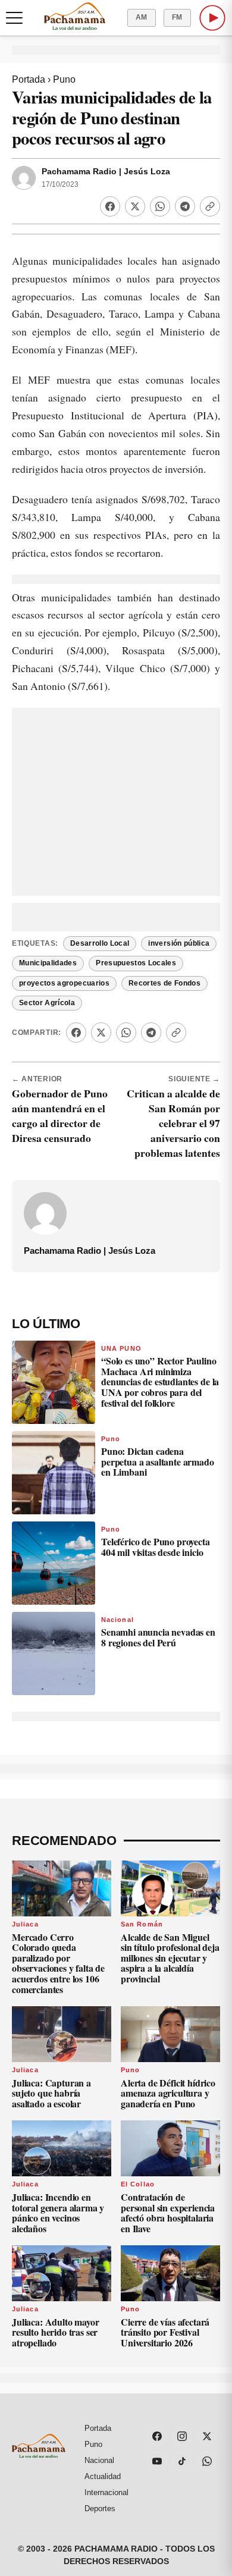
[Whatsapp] (160, 206)
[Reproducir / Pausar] (212, 18)
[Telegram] (185, 206)
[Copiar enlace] (210, 206)
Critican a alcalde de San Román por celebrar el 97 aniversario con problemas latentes (173, 1123)
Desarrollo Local (100, 943)
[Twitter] (135, 206)
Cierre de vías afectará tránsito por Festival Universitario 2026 (165, 2332)
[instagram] (182, 2436)
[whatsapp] (207, 2461)
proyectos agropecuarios (64, 983)
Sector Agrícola (47, 1003)
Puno (64, 79)
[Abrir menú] (14, 18)
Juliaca (25, 1924)
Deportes (100, 2508)
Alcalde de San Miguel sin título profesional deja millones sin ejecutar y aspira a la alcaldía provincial (170, 1958)
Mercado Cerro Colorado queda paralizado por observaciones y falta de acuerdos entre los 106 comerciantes (58, 1963)
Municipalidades (48, 963)
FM (177, 17)
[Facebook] (110, 206)
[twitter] (207, 2436)
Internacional (106, 2492)
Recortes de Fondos (164, 983)
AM (142, 17)
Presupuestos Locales (136, 963)
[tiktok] (182, 2461)
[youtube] (157, 2461)
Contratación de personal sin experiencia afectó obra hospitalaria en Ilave (168, 2213)
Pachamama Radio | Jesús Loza (106, 172)
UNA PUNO (121, 1348)
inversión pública (179, 943)
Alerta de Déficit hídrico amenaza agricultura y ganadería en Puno (168, 2093)
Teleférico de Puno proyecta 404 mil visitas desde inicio (156, 1547)
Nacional (117, 1620)
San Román (142, 1924)
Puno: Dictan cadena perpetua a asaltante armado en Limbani (158, 1461)
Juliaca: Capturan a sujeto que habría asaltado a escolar (51, 2093)
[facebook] (157, 2436)
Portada (29, 79)
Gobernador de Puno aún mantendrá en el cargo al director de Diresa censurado (60, 1116)
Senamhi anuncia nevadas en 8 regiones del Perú (158, 1637)
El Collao (138, 2184)
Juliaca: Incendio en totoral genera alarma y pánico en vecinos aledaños (58, 2213)
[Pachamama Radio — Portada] (75, 16)
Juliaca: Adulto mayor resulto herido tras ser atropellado (56, 2332)
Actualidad (103, 2476)
